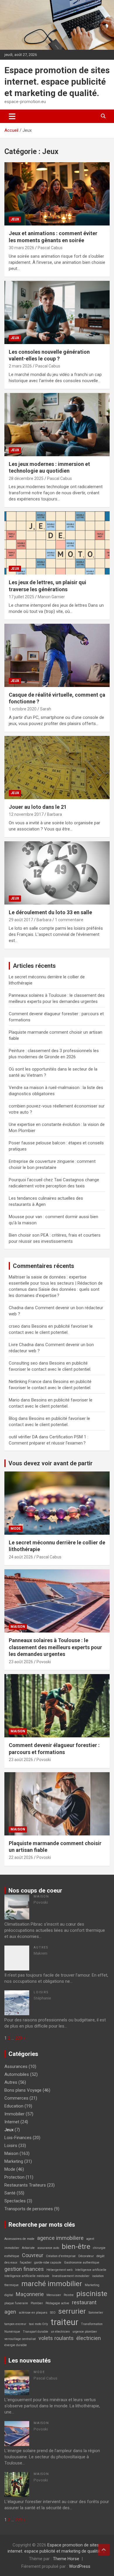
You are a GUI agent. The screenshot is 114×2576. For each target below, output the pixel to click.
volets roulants (56, 2338)
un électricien (60, 2332)
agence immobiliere (60, 2238)
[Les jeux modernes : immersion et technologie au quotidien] (57, 424)
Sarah (46, 709)
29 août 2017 (21, 920)
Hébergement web (59, 2270)
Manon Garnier (51, 597)
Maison (18, 1627)
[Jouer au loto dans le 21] (57, 767)
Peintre (69, 2295)
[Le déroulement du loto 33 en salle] (57, 873)
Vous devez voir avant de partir (51, 1463)
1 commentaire (69, 920)
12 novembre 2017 (26, 814)
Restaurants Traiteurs (25, 2185)
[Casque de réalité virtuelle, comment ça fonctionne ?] (57, 655)
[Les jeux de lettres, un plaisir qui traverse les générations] (57, 543)
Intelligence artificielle (91, 2270)
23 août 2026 (21, 1662)
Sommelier (96, 2313)
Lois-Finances (18, 2138)
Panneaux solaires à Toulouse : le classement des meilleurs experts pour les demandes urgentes (55, 1647)
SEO (53, 2313)
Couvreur (33, 2255)
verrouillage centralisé (20, 2339)
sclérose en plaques (33, 2313)
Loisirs (41, 1992)
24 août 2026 (21, 1557)
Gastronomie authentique (82, 2263)
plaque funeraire (16, 2303)
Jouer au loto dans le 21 (38, 807)
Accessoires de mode (19, 2239)
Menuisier (54, 2295)
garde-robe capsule (48, 2263)
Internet (12, 2122)
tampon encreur (15, 2324)
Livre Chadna (21, 1345)
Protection (14, 2177)
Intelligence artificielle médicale (27, 2276)
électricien (89, 2338)
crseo (14, 1326)
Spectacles (15, 2201)
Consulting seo (23, 1363)
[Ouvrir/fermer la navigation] (12, 116)
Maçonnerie (30, 2294)
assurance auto (48, 2248)
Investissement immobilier (71, 2276)
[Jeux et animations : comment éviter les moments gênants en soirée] (57, 194)
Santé (10, 2193)
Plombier (37, 2303)
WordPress (80, 2566)
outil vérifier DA (23, 1437)
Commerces (16, 2098)
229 (19, 2038)
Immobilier (14, 2114)
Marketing (14, 2161)
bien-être (76, 2246)
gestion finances (24, 2269)
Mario (14, 1400)
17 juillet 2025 (21, 597)
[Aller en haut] (104, 2550)
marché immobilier (52, 2284)
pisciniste (92, 2294)
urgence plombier (85, 2332)
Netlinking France (25, 1382)
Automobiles (17, 2074)
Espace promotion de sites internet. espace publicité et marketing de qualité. (57, 82)
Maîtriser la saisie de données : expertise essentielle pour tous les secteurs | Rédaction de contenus (56, 1283)
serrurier (72, 2311)
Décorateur (86, 2256)
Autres (41, 1947)
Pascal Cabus (50, 248)
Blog (13, 1418)
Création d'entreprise (61, 2256)
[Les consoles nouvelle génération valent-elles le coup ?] (57, 312)
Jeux (15, 219)
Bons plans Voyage (23, 2090)
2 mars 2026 (20, 366)
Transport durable (36, 2332)
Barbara (55, 814)
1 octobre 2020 (23, 709)
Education (14, 2106)
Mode (16, 1529)
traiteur (64, 2322)
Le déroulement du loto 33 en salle (50, 912)
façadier (26, 2263)
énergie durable (16, 2345)
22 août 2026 (21, 1857)
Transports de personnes (29, 2209)
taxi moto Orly (38, 2324)
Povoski (44, 1662)
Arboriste (28, 2248)
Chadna (16, 1308)
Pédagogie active (57, 2303)
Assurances (16, 2066)
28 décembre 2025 (26, 478)
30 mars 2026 (21, 248)
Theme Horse (66, 2559)
